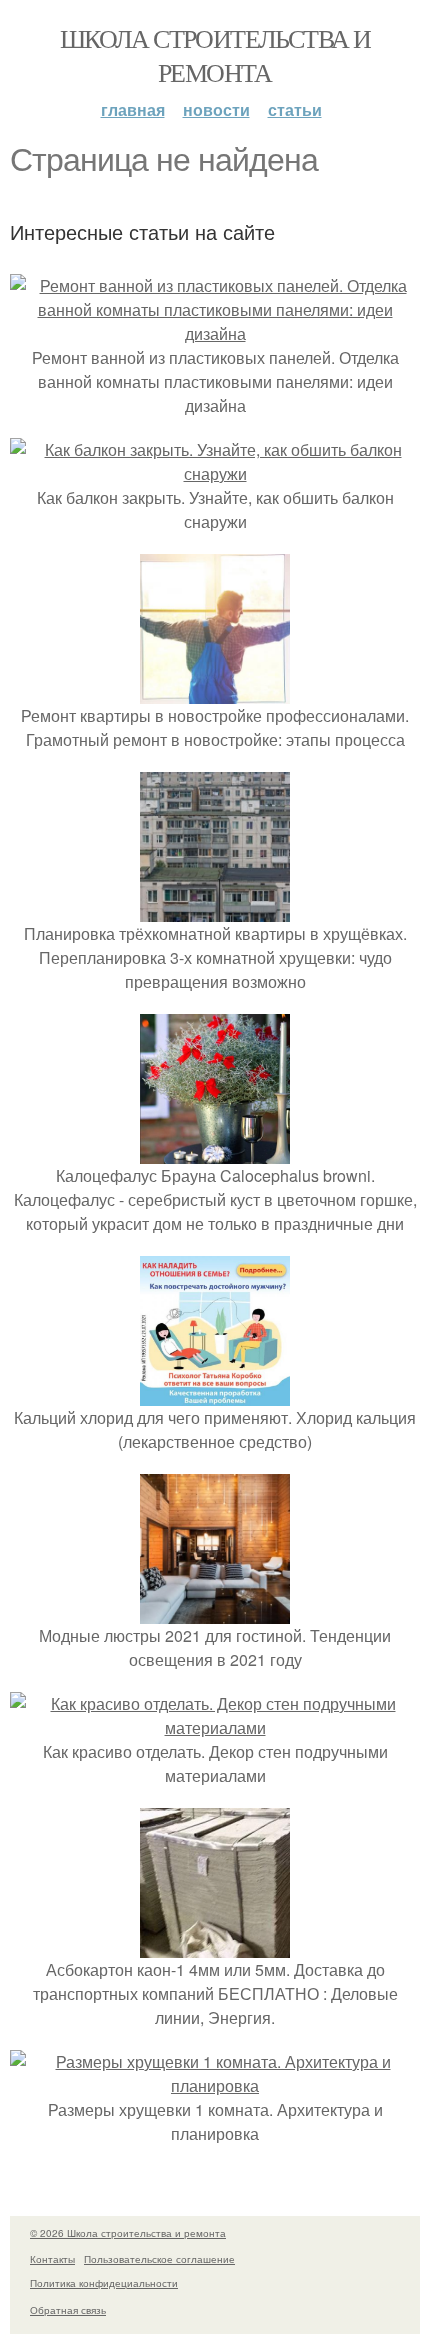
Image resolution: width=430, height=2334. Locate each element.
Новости (216, 109)
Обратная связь (68, 2310)
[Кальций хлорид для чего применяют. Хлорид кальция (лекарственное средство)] (215, 1393)
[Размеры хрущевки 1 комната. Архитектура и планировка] (215, 2085)
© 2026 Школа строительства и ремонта (128, 2233)
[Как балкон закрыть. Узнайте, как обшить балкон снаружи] (215, 473)
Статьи (295, 109)
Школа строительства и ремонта (215, 55)
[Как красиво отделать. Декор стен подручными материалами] (215, 1727)
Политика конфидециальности (104, 2283)
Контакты (52, 2259)
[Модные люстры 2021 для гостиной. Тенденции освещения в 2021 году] (215, 1611)
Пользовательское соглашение (159, 2259)
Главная (133, 109)
